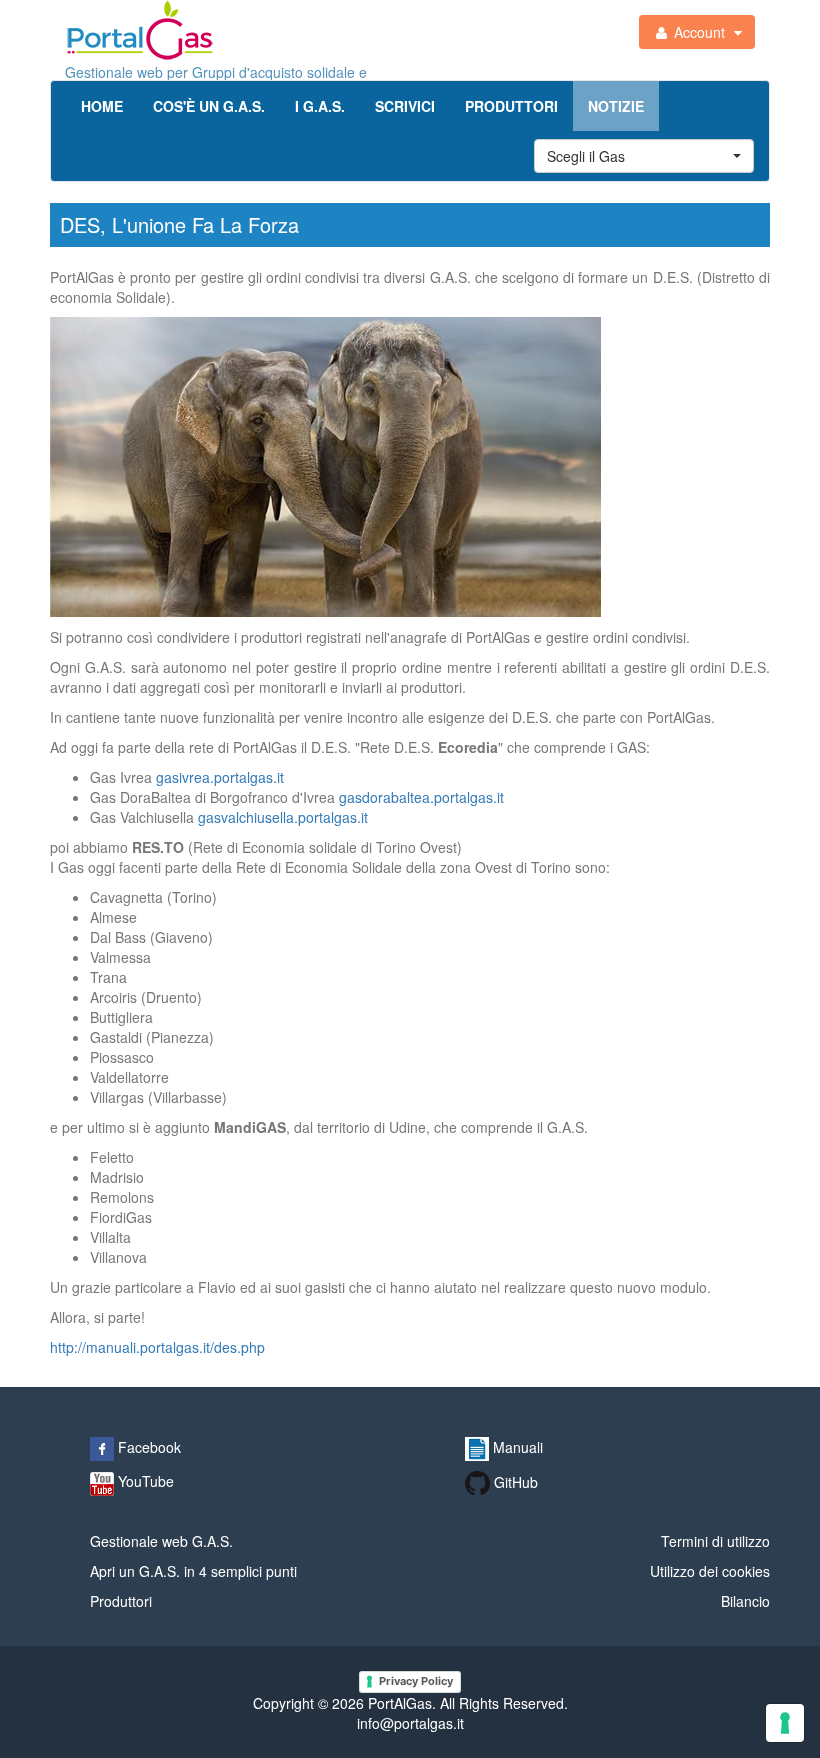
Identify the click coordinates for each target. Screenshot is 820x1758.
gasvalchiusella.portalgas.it (283, 817)
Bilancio (745, 1601)
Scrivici (405, 106)
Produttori (511, 106)
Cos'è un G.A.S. (209, 106)
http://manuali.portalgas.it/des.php (157, 1347)
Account (699, 32)
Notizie (616, 106)
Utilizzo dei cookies (710, 1571)
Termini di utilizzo (715, 1541)
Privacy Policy (416, 1681)
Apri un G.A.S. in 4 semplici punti (193, 1571)
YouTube (144, 1481)
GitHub (514, 1482)
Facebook (147, 1447)
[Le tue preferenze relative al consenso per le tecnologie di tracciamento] (785, 1723)
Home (102, 106)
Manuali (516, 1447)
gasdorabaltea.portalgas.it (421, 797)
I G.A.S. (320, 106)
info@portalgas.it (410, 1723)
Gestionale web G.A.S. (161, 1541)
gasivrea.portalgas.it (220, 777)
